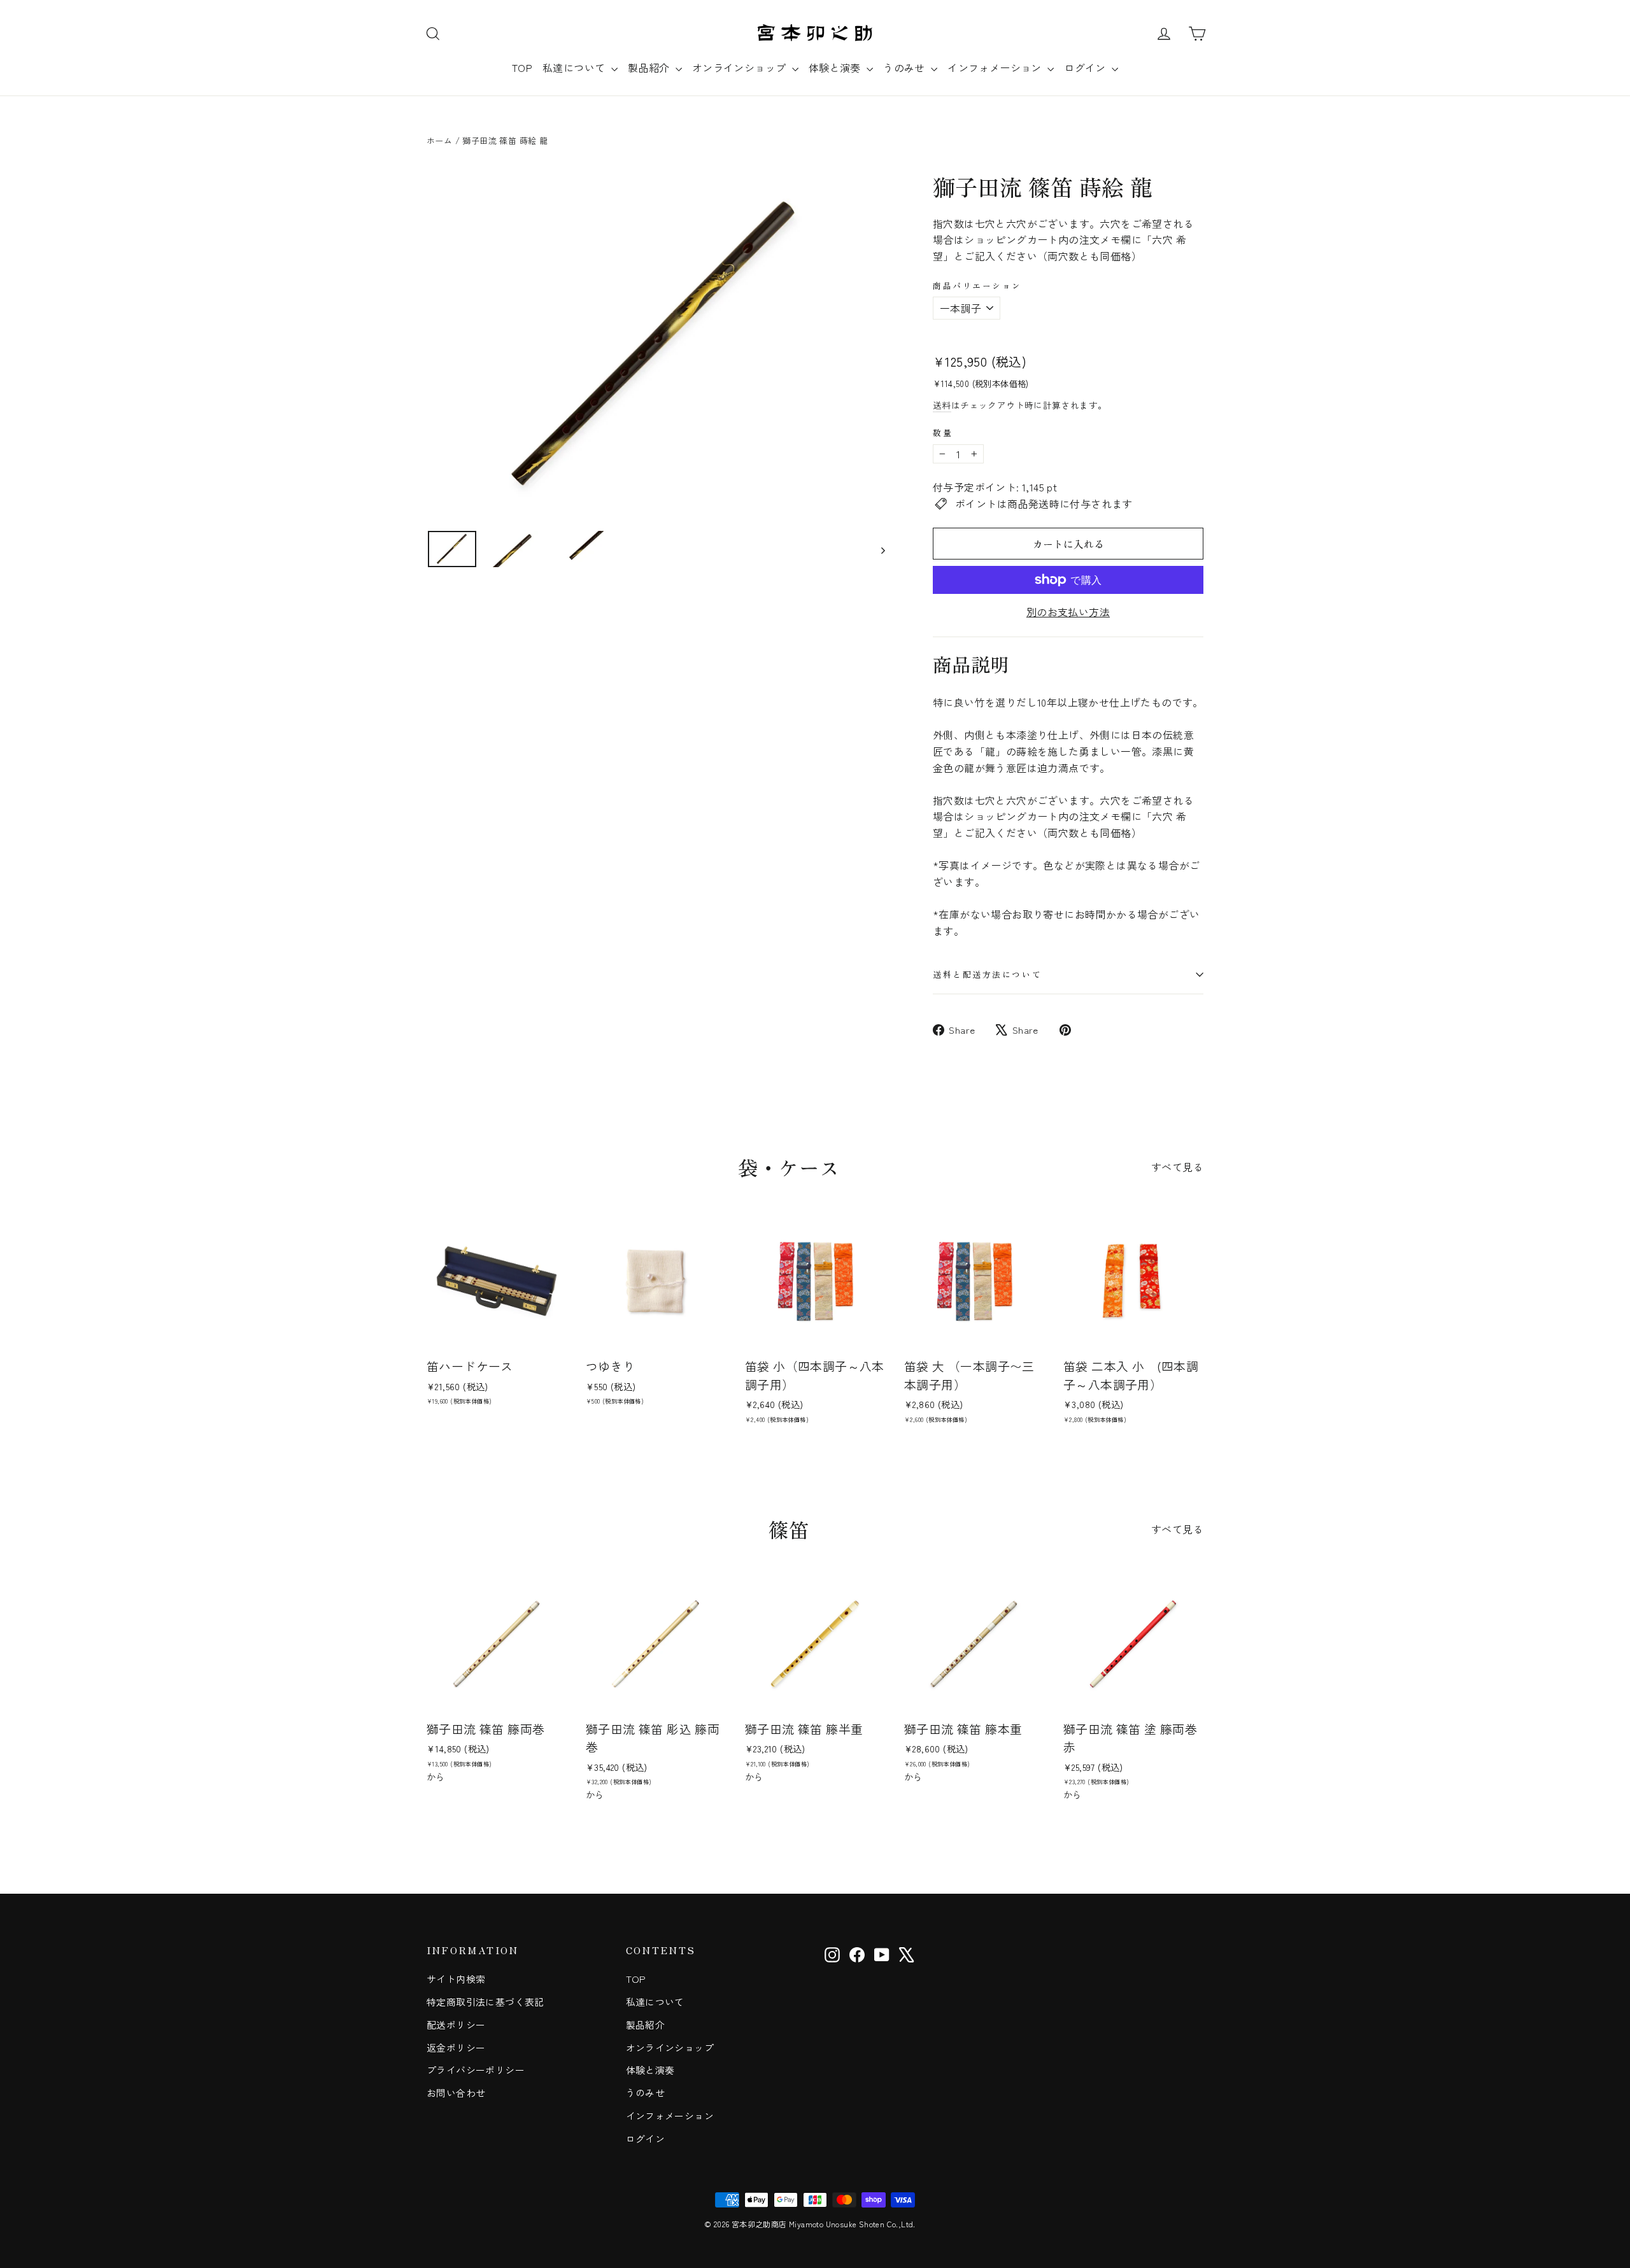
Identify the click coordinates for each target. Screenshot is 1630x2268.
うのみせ (905, 67)
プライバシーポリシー (476, 2070)
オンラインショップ (741, 67)
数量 (943, 433)
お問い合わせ (456, 2093)
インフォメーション (996, 67)
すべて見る (1177, 1167)
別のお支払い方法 (1068, 612)
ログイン (1086, 67)
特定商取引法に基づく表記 (485, 2002)
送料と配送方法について (987, 974)
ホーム (439, 140)
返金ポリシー (456, 2047)
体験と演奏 (836, 67)
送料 (942, 405)
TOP (522, 67)
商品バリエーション (977, 285)
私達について (575, 67)
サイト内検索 (456, 1979)
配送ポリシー (456, 2025)
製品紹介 (650, 67)
